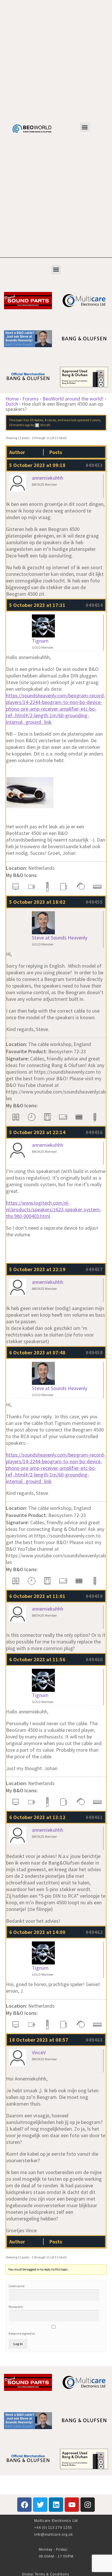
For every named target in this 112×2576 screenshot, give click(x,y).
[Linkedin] (56, 2505)
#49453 (94, 465)
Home (12, 399)
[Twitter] (40, 2505)
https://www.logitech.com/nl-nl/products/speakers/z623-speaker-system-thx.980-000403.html (54, 1209)
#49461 (94, 1817)
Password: (16, 2307)
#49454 (94, 605)
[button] (85, 127)
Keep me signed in (22, 2333)
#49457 (94, 1269)
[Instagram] (88, 2505)
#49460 (94, 1659)
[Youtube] (72, 2505)
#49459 (94, 1596)
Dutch (12, 404)
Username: (17, 2286)
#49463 (94, 2040)
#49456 (94, 1132)
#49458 (94, 1352)
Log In (18, 2344)
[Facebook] (24, 2505)
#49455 (94, 902)
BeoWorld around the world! (73, 399)
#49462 (94, 1932)
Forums (31, 399)
